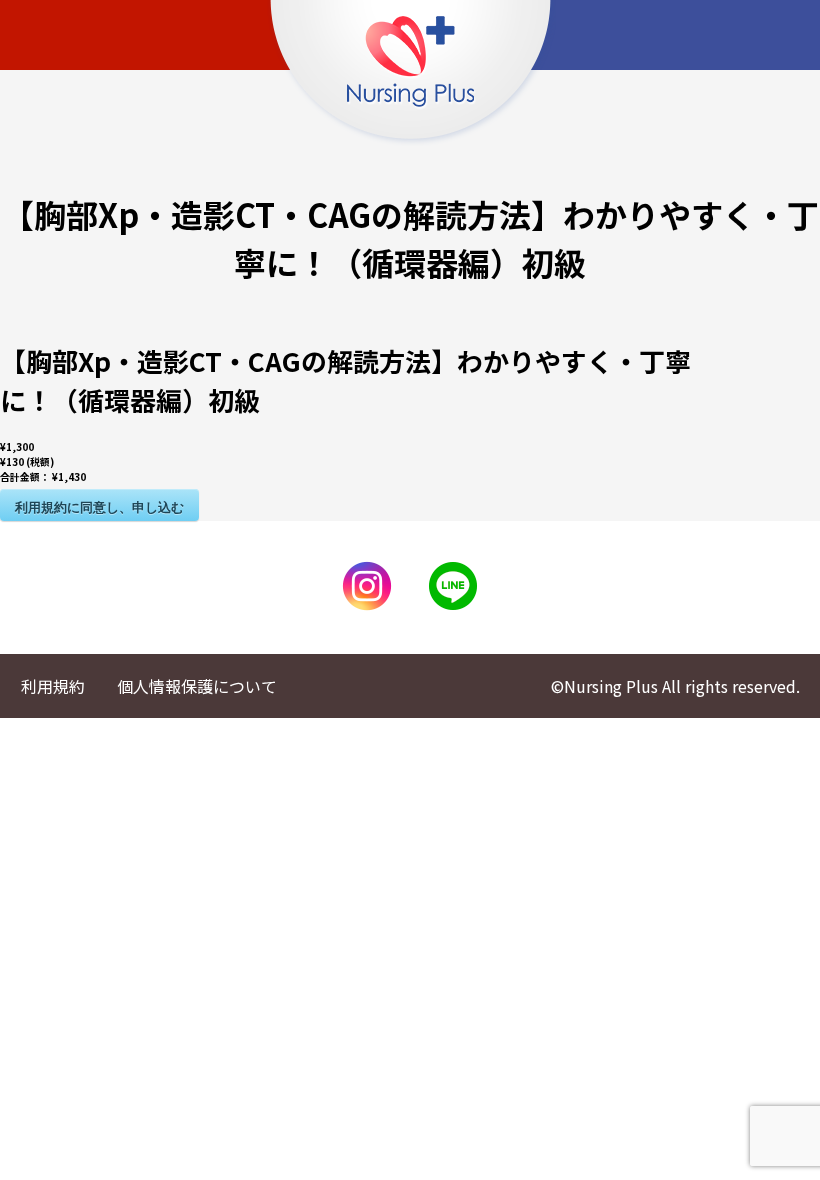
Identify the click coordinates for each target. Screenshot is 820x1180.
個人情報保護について (197, 686)
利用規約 (53, 686)
